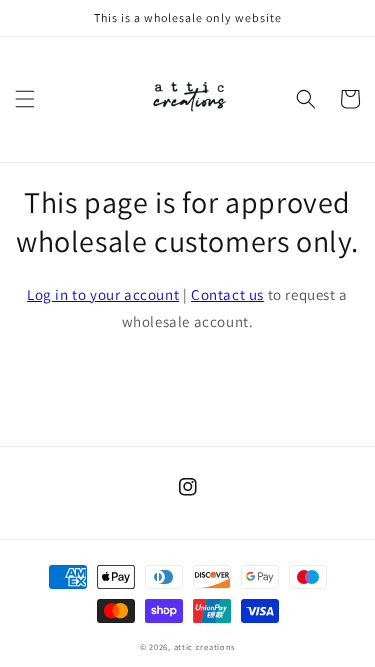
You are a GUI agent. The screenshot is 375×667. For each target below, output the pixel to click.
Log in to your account (103, 294)
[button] (25, 99)
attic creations (205, 646)
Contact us (227, 294)
